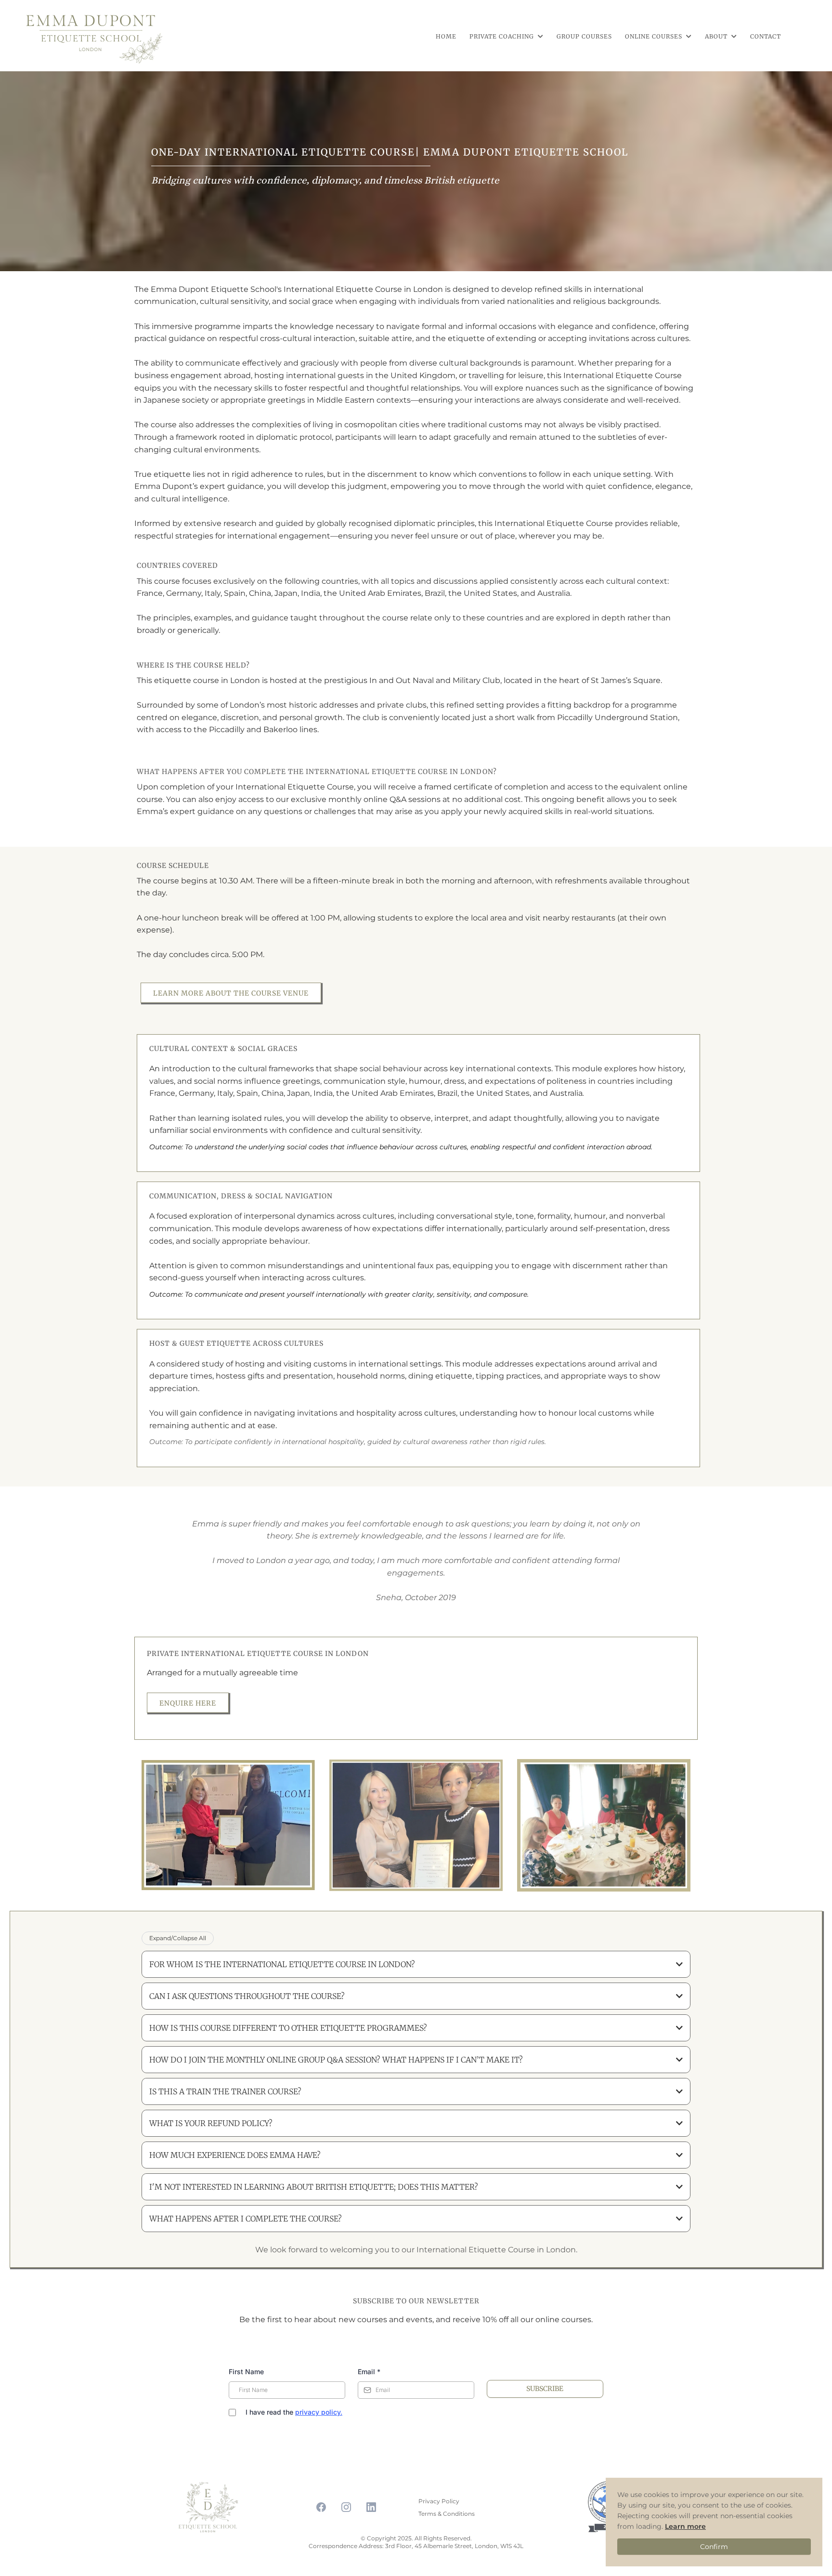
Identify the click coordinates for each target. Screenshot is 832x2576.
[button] (540, 36)
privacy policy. (319, 2412)
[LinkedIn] (371, 2507)
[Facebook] (321, 2507)
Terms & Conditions (447, 2514)
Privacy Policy (439, 2501)
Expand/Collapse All (178, 1938)
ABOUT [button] (717, 36)
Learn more (685, 2526)
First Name (246, 2372)
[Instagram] (346, 2507)
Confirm (714, 2547)
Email (369, 2372)
